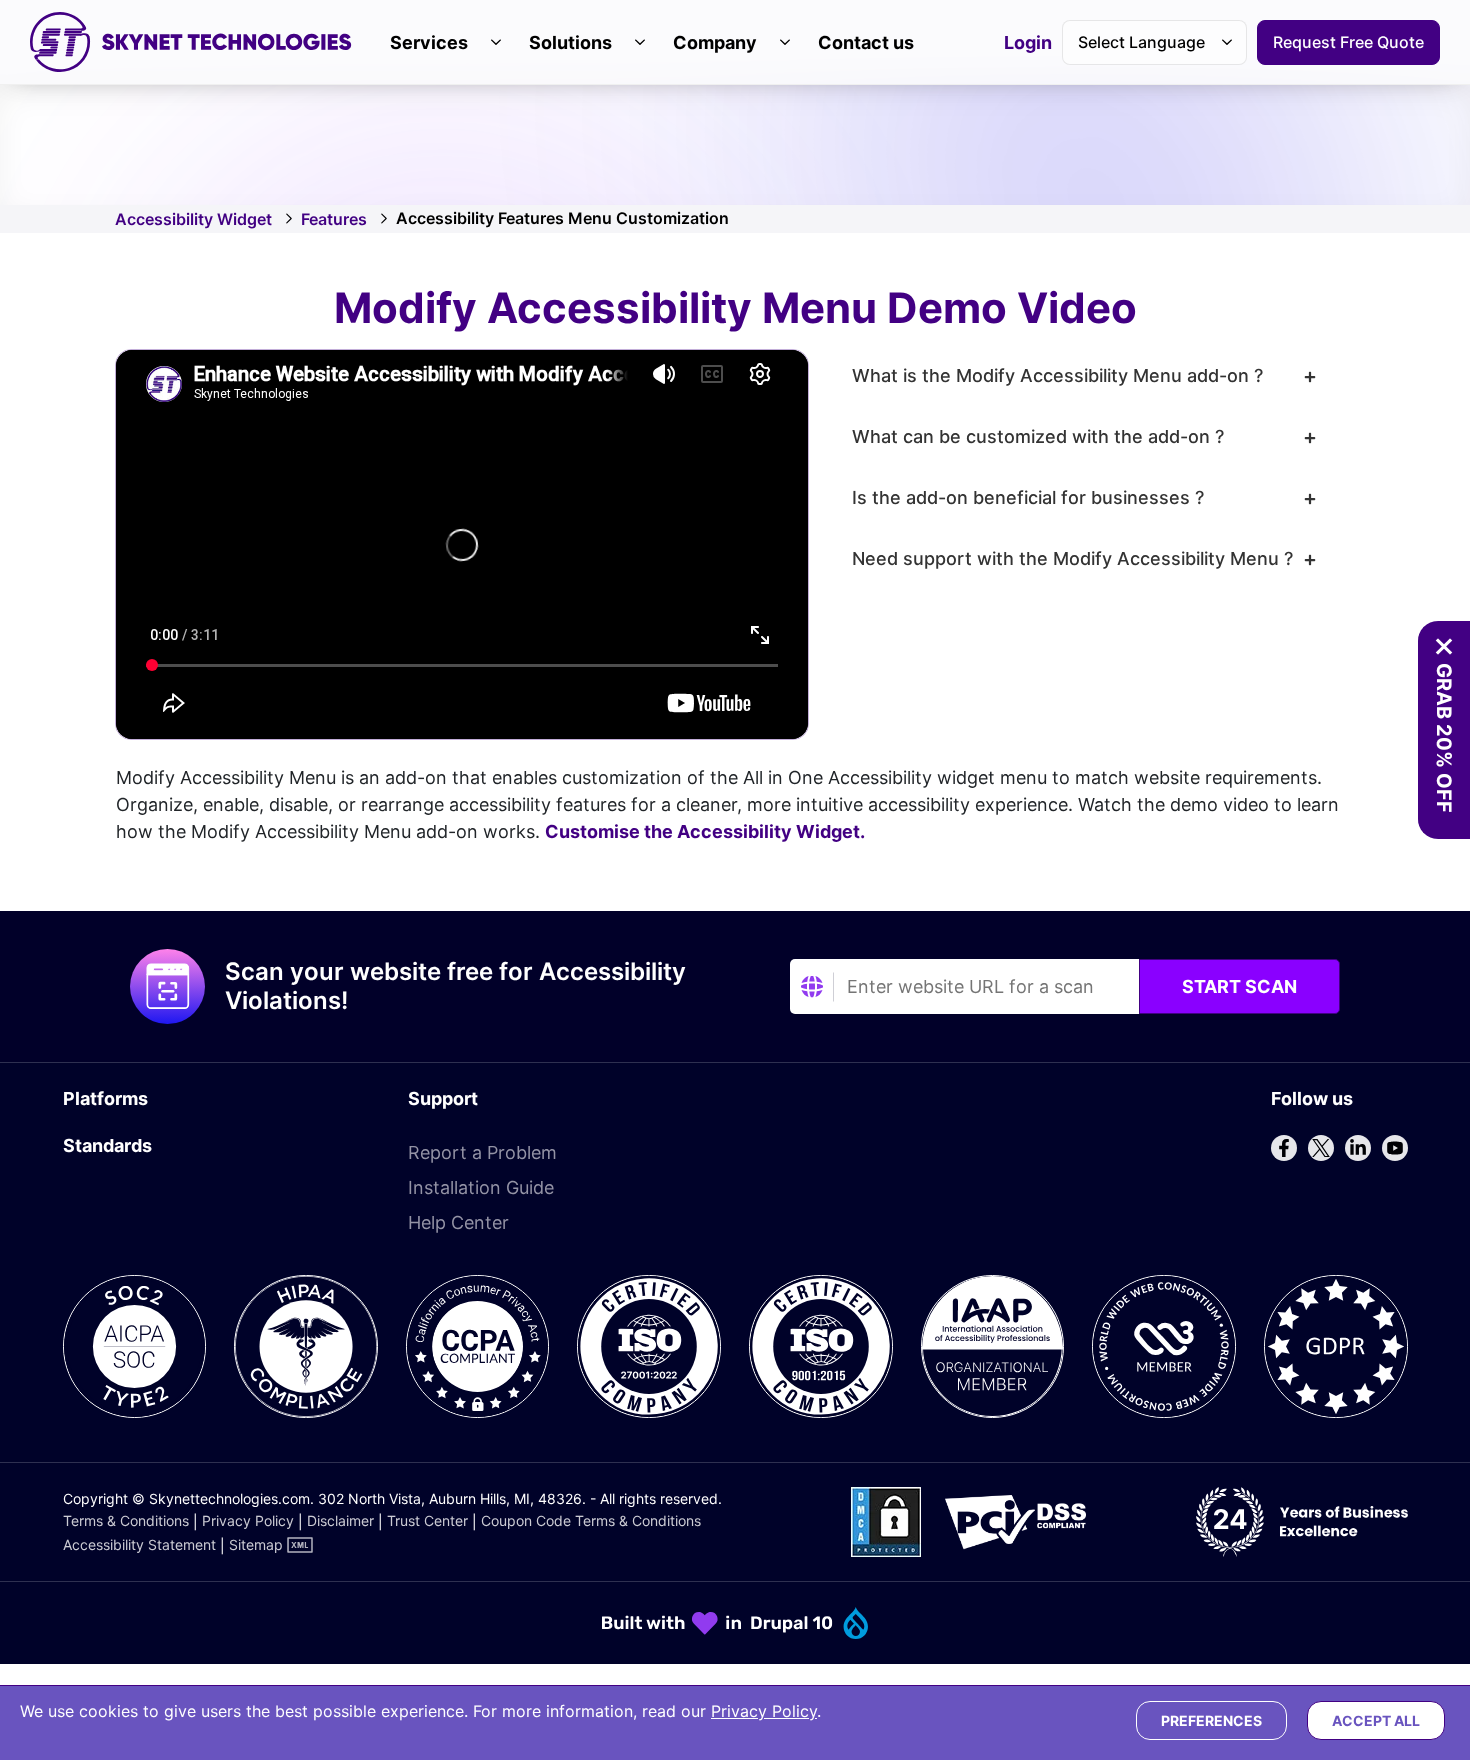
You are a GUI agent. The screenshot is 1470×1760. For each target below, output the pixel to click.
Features (334, 219)
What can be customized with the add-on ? (1038, 436)
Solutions (570, 42)
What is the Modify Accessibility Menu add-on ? (1057, 375)
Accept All (1376, 1720)
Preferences (1211, 1720)
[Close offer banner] (1444, 647)
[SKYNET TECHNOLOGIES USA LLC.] (191, 42)
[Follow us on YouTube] (1395, 1148)
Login (1028, 44)
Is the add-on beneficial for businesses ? (1028, 497)
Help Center (458, 1222)
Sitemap (256, 1544)
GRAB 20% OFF (1444, 738)
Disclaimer (340, 1520)
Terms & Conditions (126, 1520)
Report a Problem (482, 1152)
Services (429, 42)
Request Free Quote (1348, 42)
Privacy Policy (248, 1520)
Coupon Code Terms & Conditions (591, 1520)
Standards (107, 1145)
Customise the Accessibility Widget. (705, 831)
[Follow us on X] (1321, 1148)
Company (715, 42)
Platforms (105, 1098)
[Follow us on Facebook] (1284, 1148)
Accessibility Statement (139, 1544)
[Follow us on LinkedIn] (1358, 1148)
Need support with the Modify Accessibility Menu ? (1072, 558)
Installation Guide (481, 1187)
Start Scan (1239, 986)
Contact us (866, 42)
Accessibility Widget (193, 219)
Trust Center (427, 1520)
